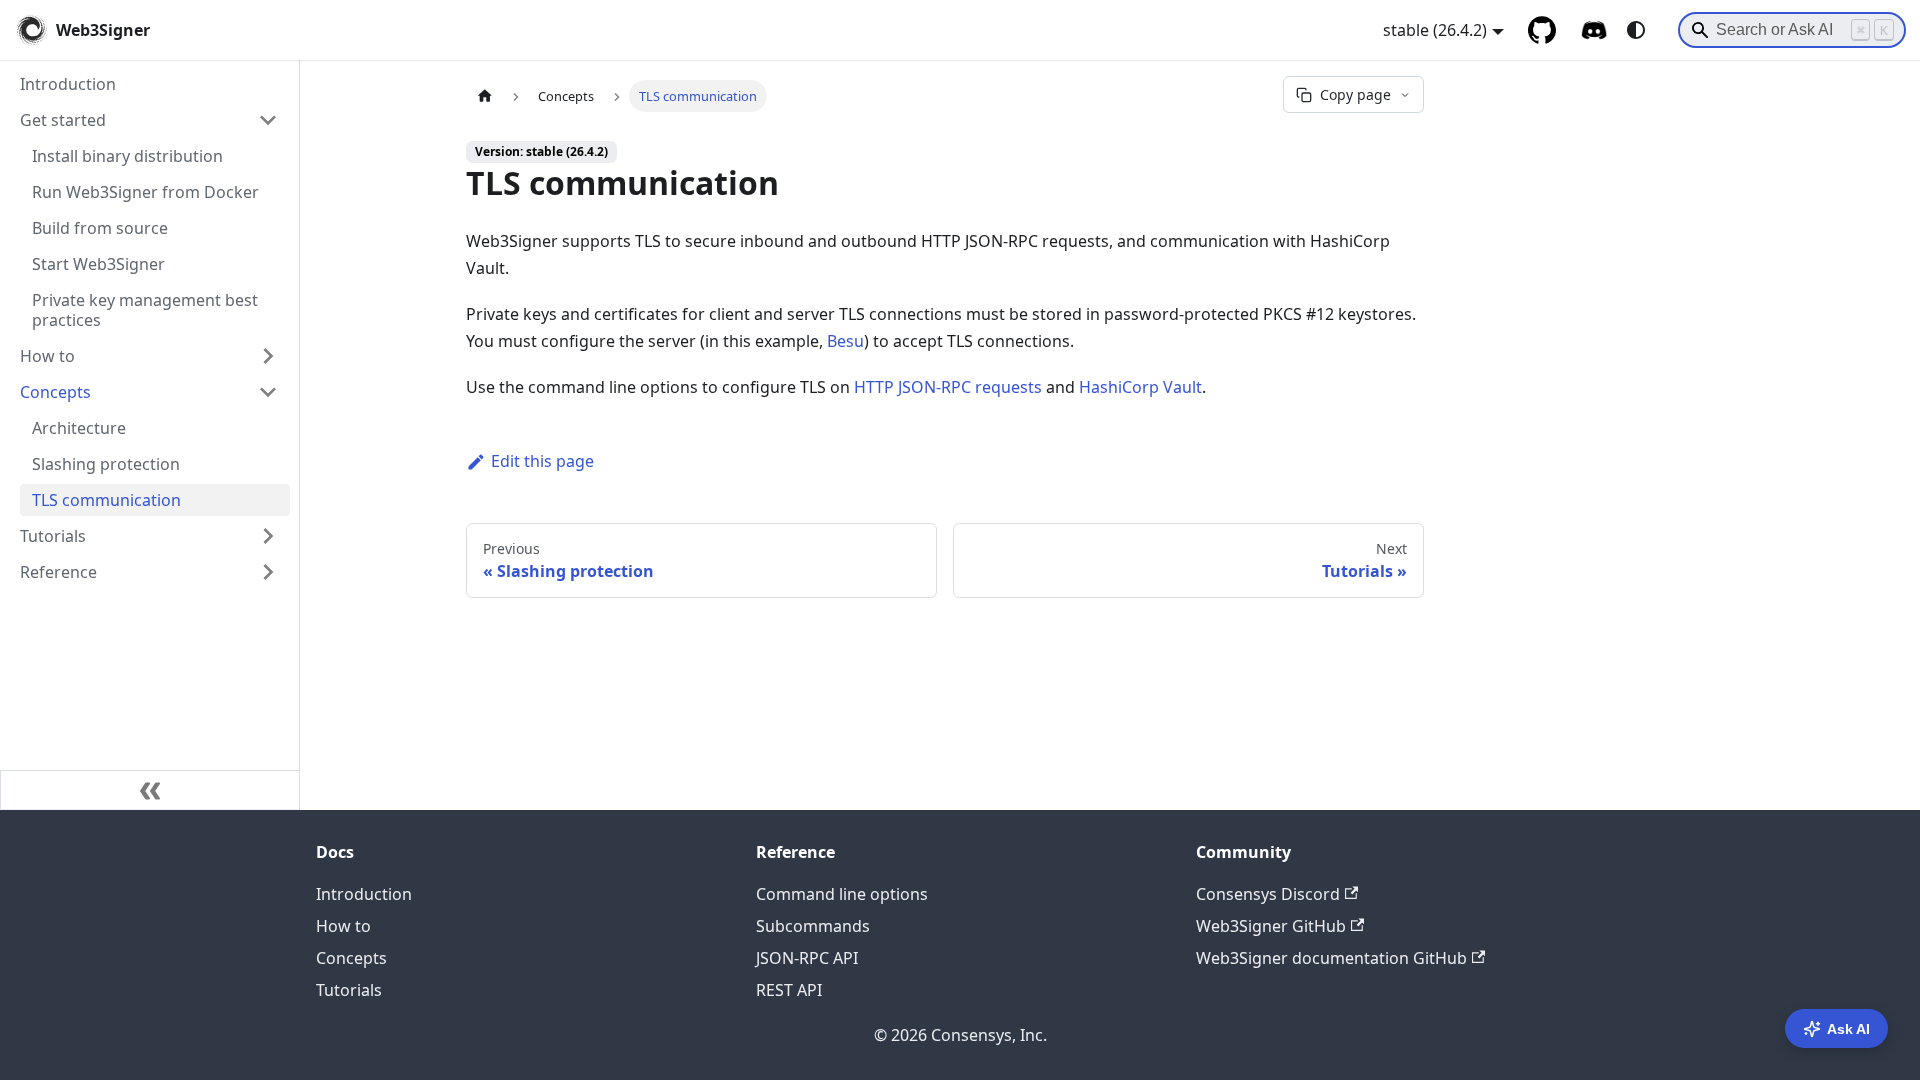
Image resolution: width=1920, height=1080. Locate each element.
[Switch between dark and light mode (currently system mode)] (1636, 30)
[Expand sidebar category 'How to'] (268, 356)
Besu (845, 341)
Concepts (351, 958)
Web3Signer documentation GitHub (1331, 958)
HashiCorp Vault (1140, 387)
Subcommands (813, 926)
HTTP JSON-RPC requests (948, 387)
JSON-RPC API (807, 958)
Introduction (364, 894)
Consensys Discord (1268, 894)
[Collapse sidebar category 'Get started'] (268, 120)
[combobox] (1792, 30)
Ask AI (1848, 1029)
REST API (789, 990)
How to (343, 926)
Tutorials (349, 990)
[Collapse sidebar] (150, 790)
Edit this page (542, 461)
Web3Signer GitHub (1271, 926)
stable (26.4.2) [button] (1435, 30)
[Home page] (485, 95)
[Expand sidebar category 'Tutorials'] (268, 536)
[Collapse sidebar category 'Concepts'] (268, 392)
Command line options (842, 894)
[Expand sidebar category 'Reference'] (268, 572)
